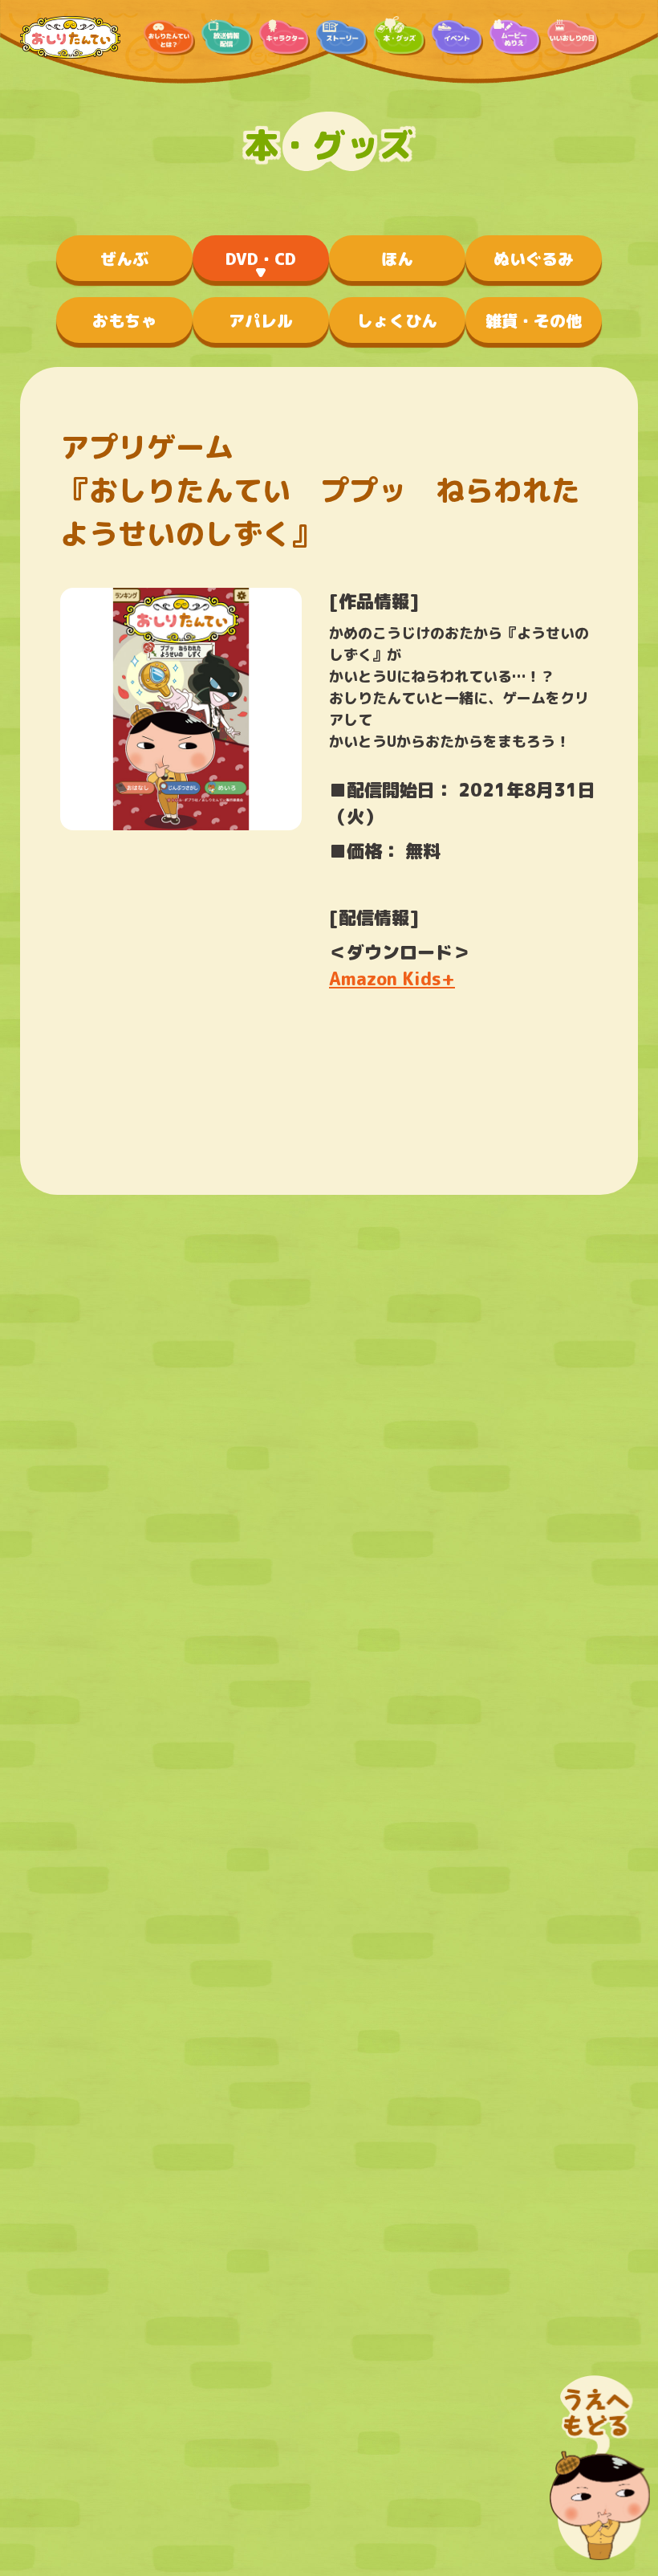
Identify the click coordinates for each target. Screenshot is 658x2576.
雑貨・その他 (534, 320)
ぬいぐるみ (534, 259)
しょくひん (397, 320)
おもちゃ (124, 320)
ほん (397, 259)
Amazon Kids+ (392, 978)
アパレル (261, 320)
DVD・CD (261, 259)
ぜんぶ (124, 259)
